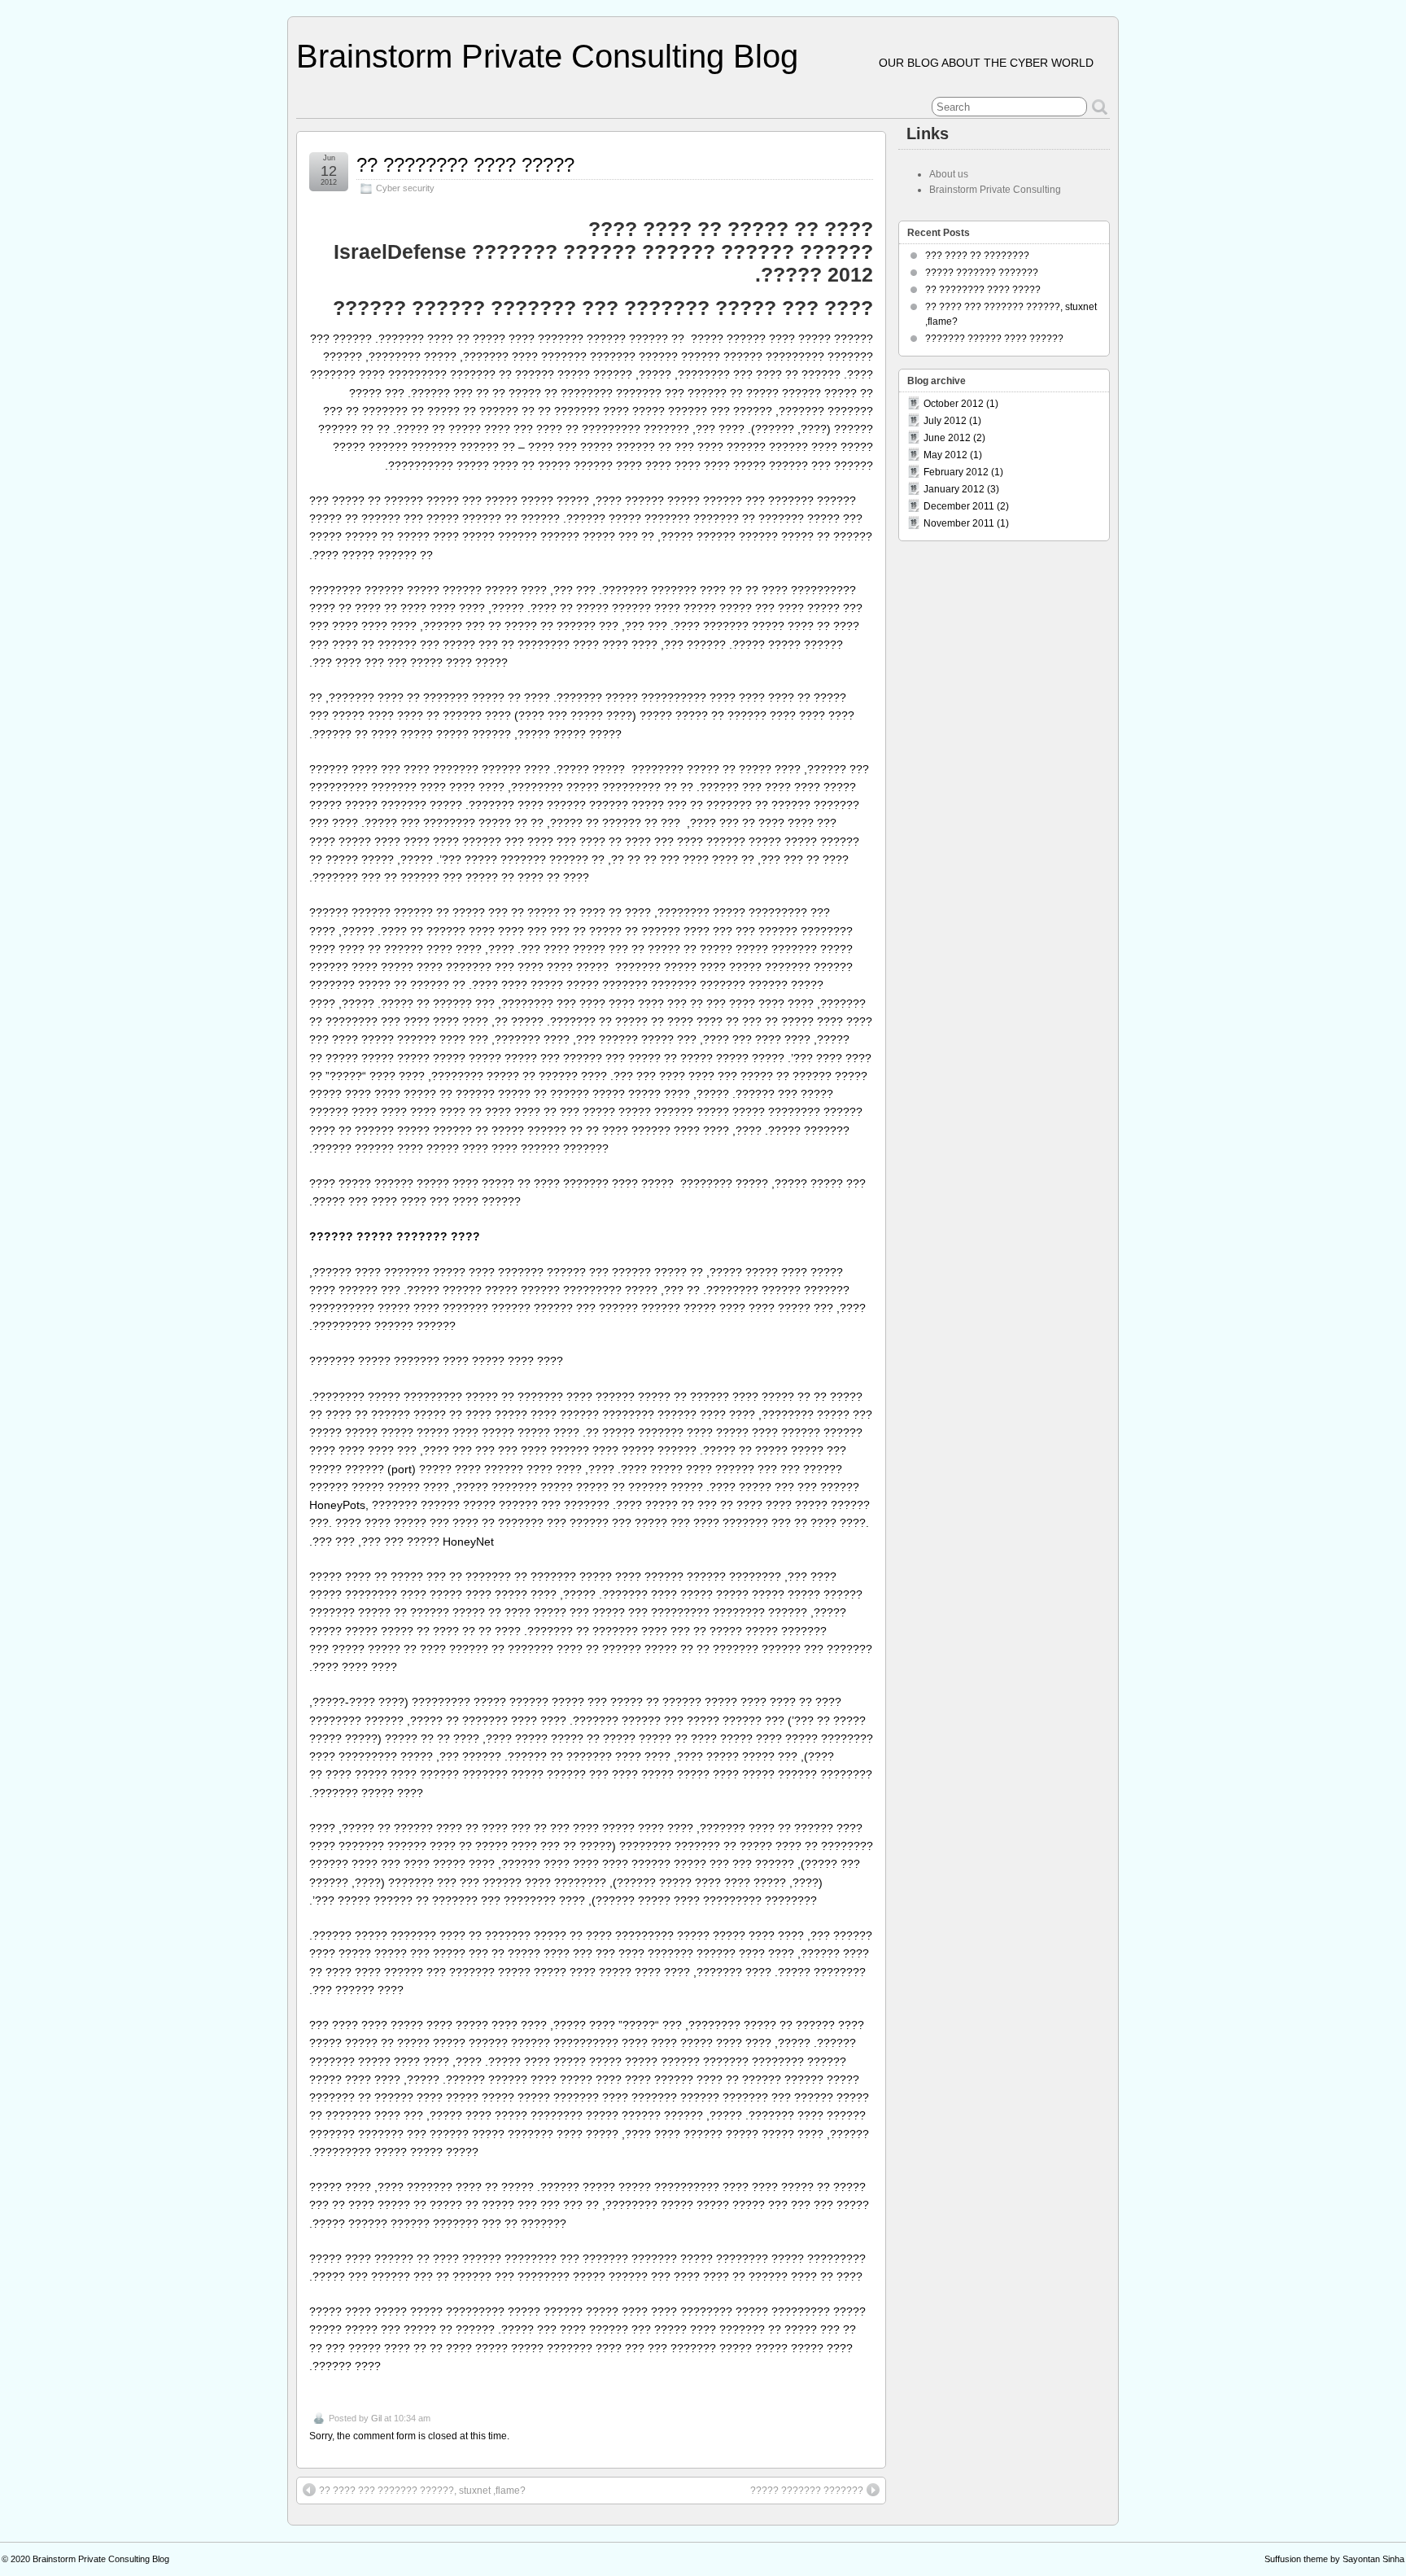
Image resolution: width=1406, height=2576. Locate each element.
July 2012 (945, 421)
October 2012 (954, 404)
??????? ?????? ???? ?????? (994, 339)
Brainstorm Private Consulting (995, 190)
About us (949, 174)
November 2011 (959, 523)
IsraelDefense (400, 251)
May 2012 (945, 455)
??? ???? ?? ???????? (977, 256)
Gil (376, 2418)
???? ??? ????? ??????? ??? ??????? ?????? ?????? (603, 308)
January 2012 (954, 489)
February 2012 (956, 472)
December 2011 (959, 506)
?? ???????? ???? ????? (465, 165)
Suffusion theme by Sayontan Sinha (1334, 2559)
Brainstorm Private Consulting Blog (547, 56)
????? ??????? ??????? (807, 2491)
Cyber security (405, 188)
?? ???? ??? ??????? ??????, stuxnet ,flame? (422, 2491)
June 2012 (947, 438)
